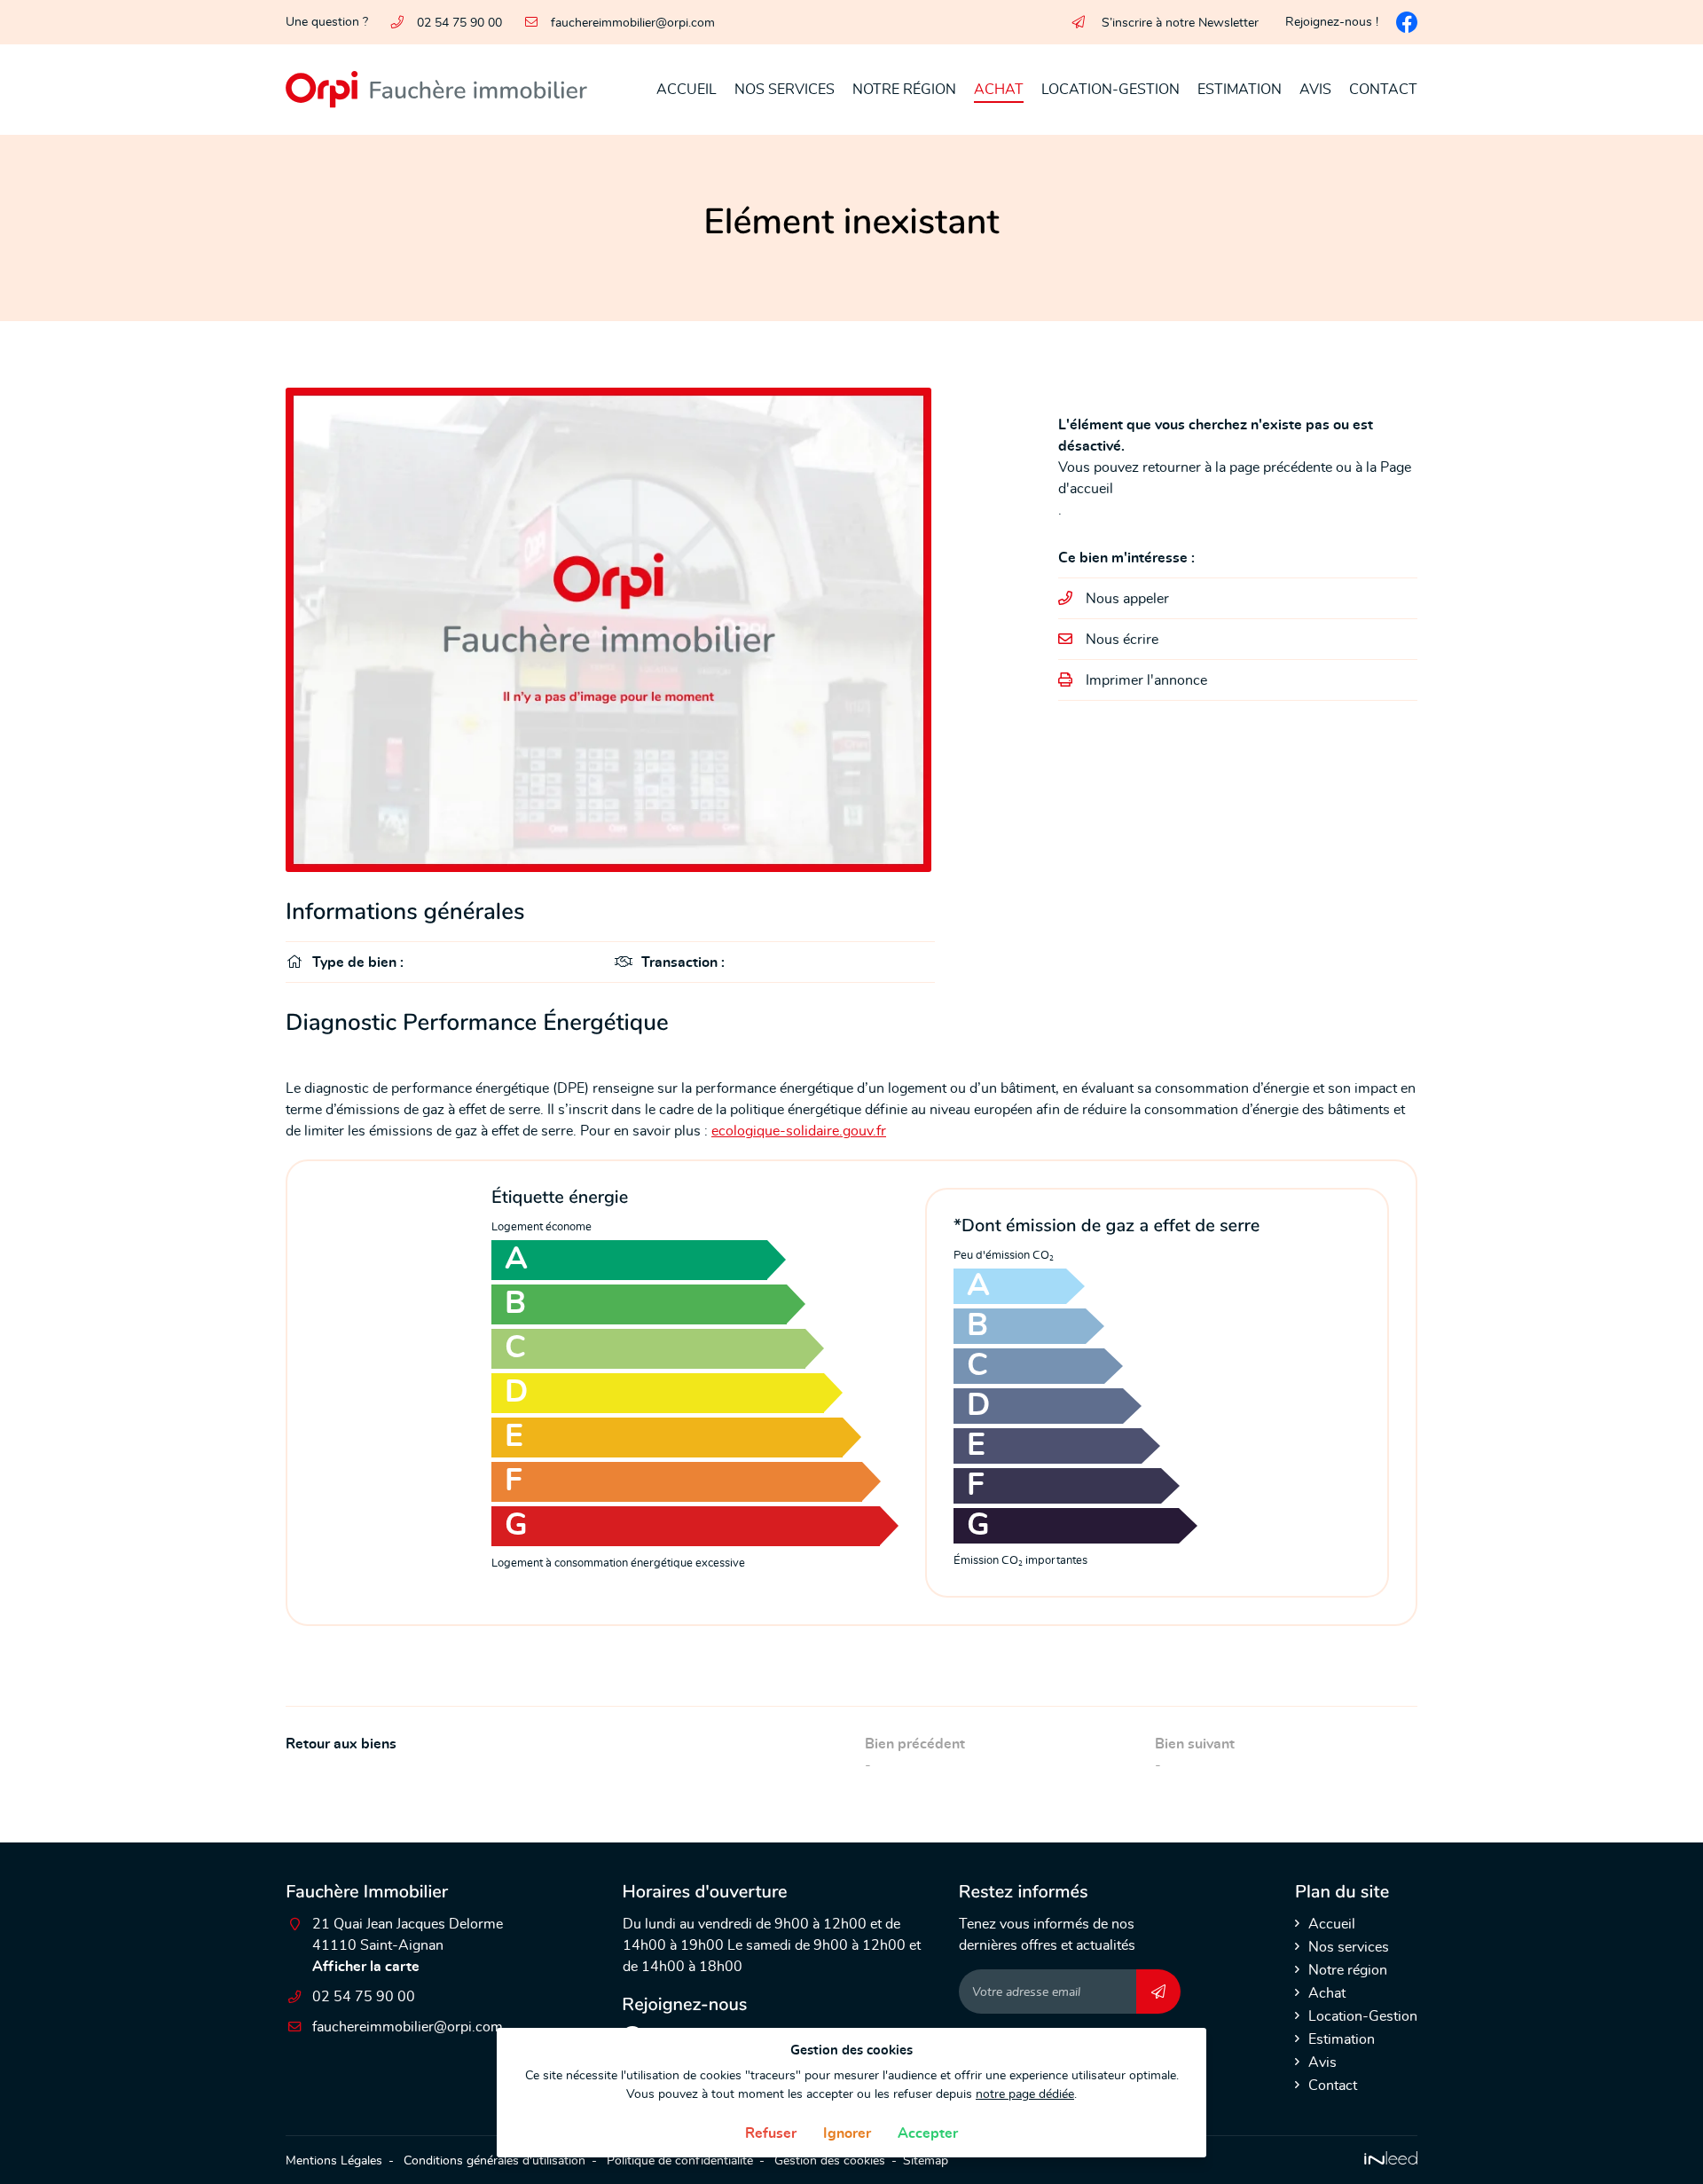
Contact (1383, 90)
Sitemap (926, 2160)
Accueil (687, 90)
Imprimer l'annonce (1146, 680)
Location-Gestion (1110, 90)
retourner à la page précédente (1237, 467)
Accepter (928, 2133)
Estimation (1240, 90)
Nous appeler (1127, 599)
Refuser (771, 2133)
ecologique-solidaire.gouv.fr (799, 1131)
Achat (999, 90)
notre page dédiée (1025, 2094)
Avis (1315, 90)
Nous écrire (1122, 640)
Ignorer (847, 2133)
